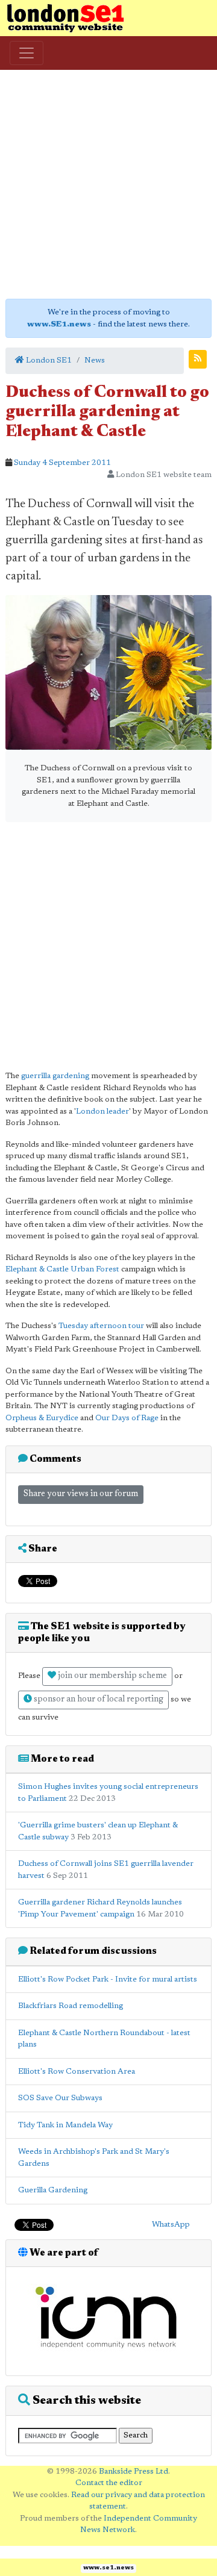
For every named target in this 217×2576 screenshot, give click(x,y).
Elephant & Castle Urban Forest (62, 1269)
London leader (102, 1112)
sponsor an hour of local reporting (98, 1700)
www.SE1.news (59, 324)
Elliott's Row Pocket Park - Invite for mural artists (108, 1979)
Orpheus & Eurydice (42, 1418)
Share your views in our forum (81, 1494)
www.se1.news (108, 2568)
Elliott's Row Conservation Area (77, 2072)
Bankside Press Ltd (134, 2472)
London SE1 (48, 360)
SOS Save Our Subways (60, 2098)
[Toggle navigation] (27, 53)
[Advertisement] (108, 184)
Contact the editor (109, 2483)
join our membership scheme (112, 1676)
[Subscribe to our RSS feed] (198, 359)
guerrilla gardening (55, 1076)
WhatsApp (171, 2225)
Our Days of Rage (127, 1418)
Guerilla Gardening (53, 2190)
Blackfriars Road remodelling (71, 2006)
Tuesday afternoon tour (101, 1326)
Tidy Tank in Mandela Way (65, 2125)
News (95, 360)
